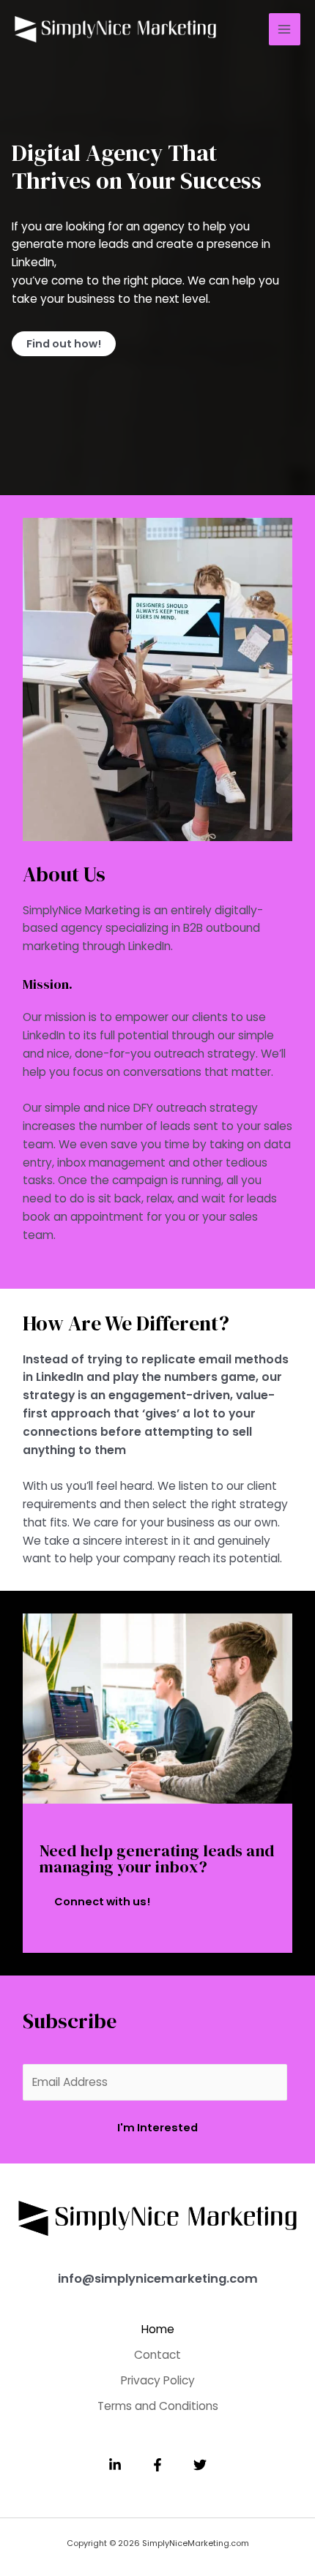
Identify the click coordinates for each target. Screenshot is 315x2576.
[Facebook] (157, 2465)
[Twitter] (200, 2465)
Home (158, 2329)
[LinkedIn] (115, 2465)
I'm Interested (157, 2128)
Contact (157, 2355)
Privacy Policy (158, 2380)
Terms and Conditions (158, 2406)
